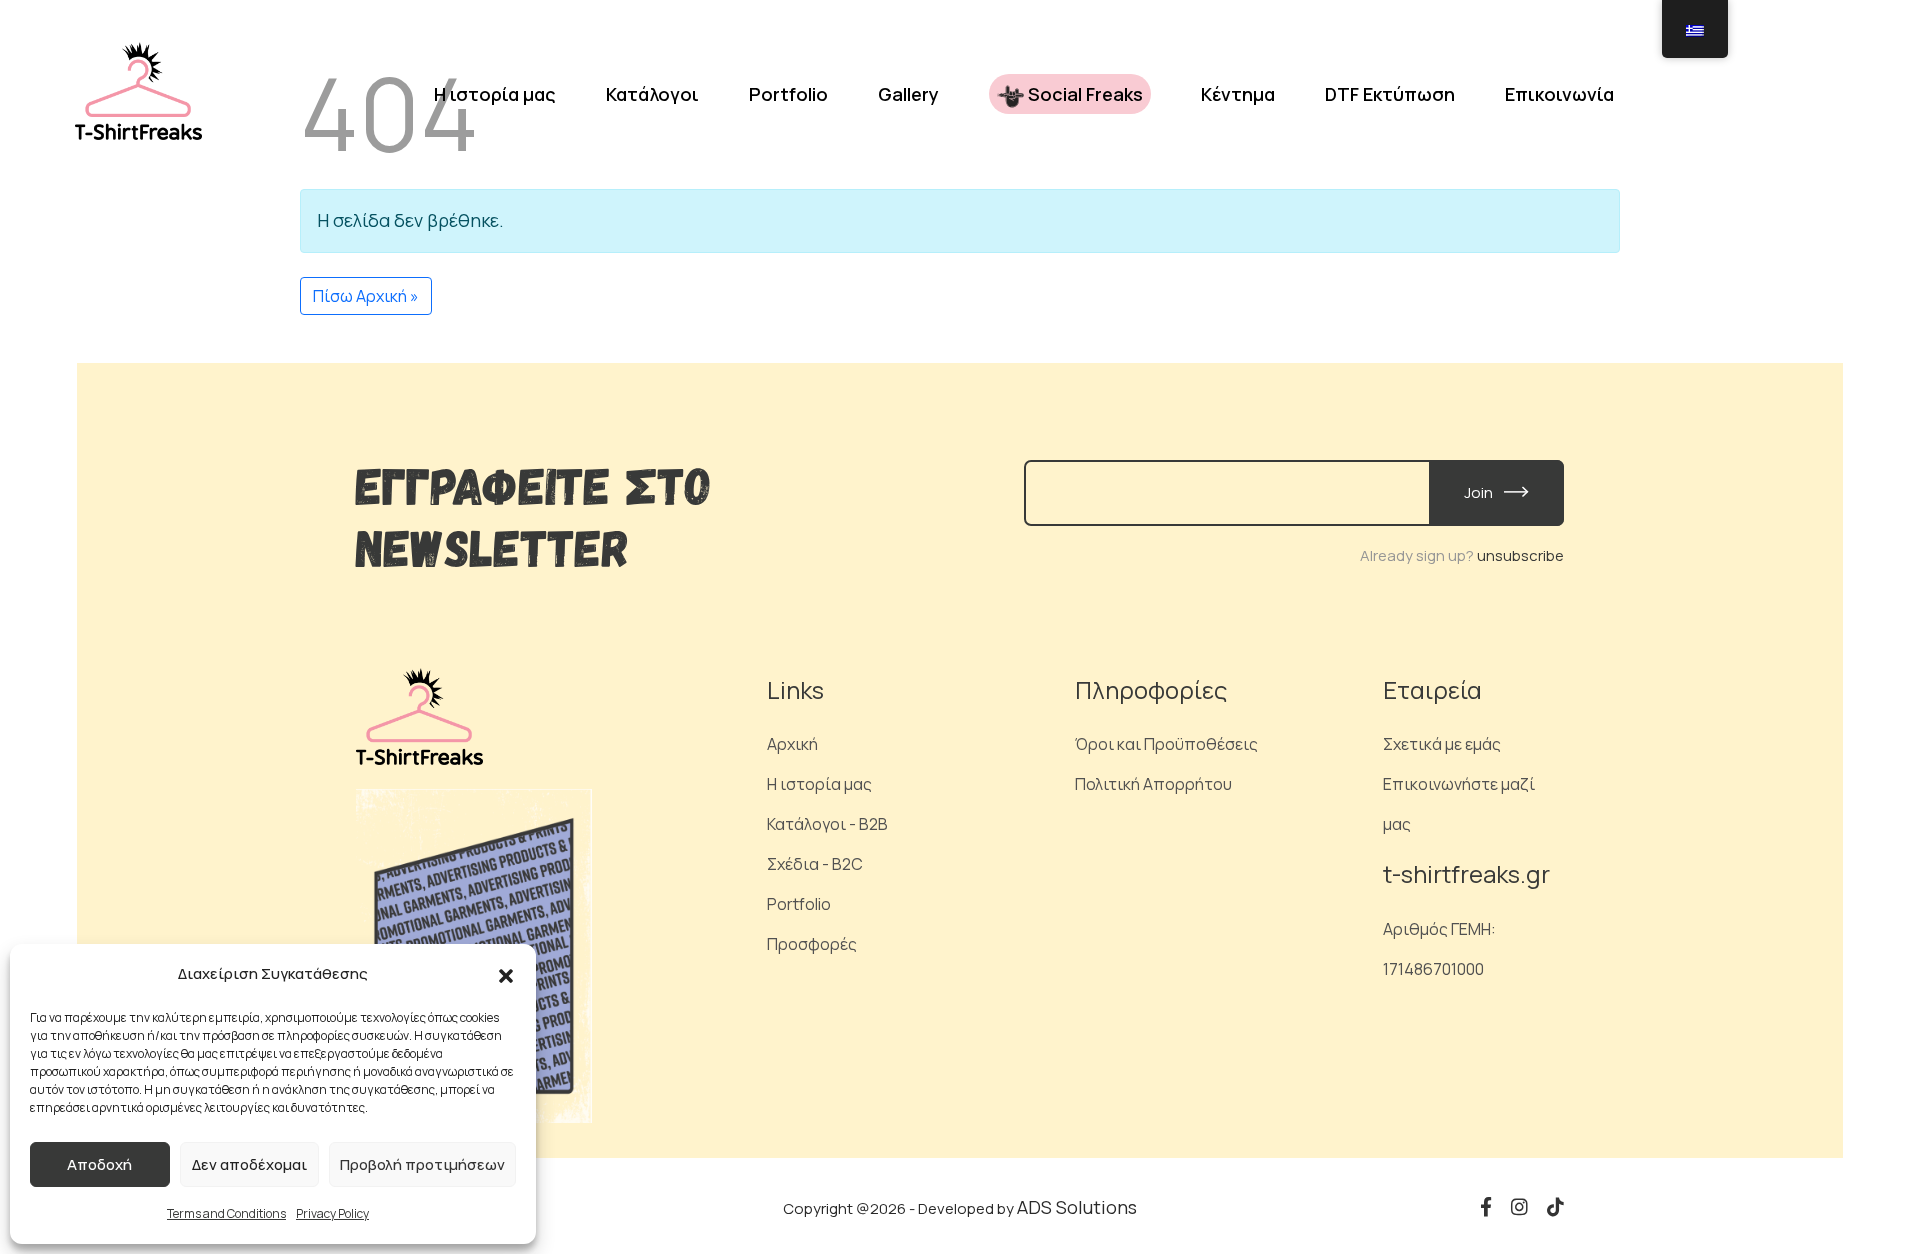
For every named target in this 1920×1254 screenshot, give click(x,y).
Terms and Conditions (226, 1213)
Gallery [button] (908, 94)
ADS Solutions (1077, 1207)
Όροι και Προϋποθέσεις (1166, 744)
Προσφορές (812, 944)
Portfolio (799, 904)
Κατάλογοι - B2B (827, 824)
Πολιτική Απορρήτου (1153, 784)
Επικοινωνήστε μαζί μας (1459, 804)
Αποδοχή (99, 1164)
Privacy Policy (332, 1213)
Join (1480, 492)
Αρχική (792, 744)
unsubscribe (1520, 555)
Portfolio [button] (788, 94)
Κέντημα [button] (1238, 94)
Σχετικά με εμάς (1442, 744)
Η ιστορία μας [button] (495, 94)
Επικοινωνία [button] (1559, 94)
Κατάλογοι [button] (652, 94)
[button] (506, 974)
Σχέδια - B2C (815, 864)
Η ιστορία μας (819, 784)
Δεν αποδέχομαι (249, 1164)
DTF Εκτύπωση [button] (1390, 94)
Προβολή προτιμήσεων (422, 1164)
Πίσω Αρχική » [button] (366, 296)
